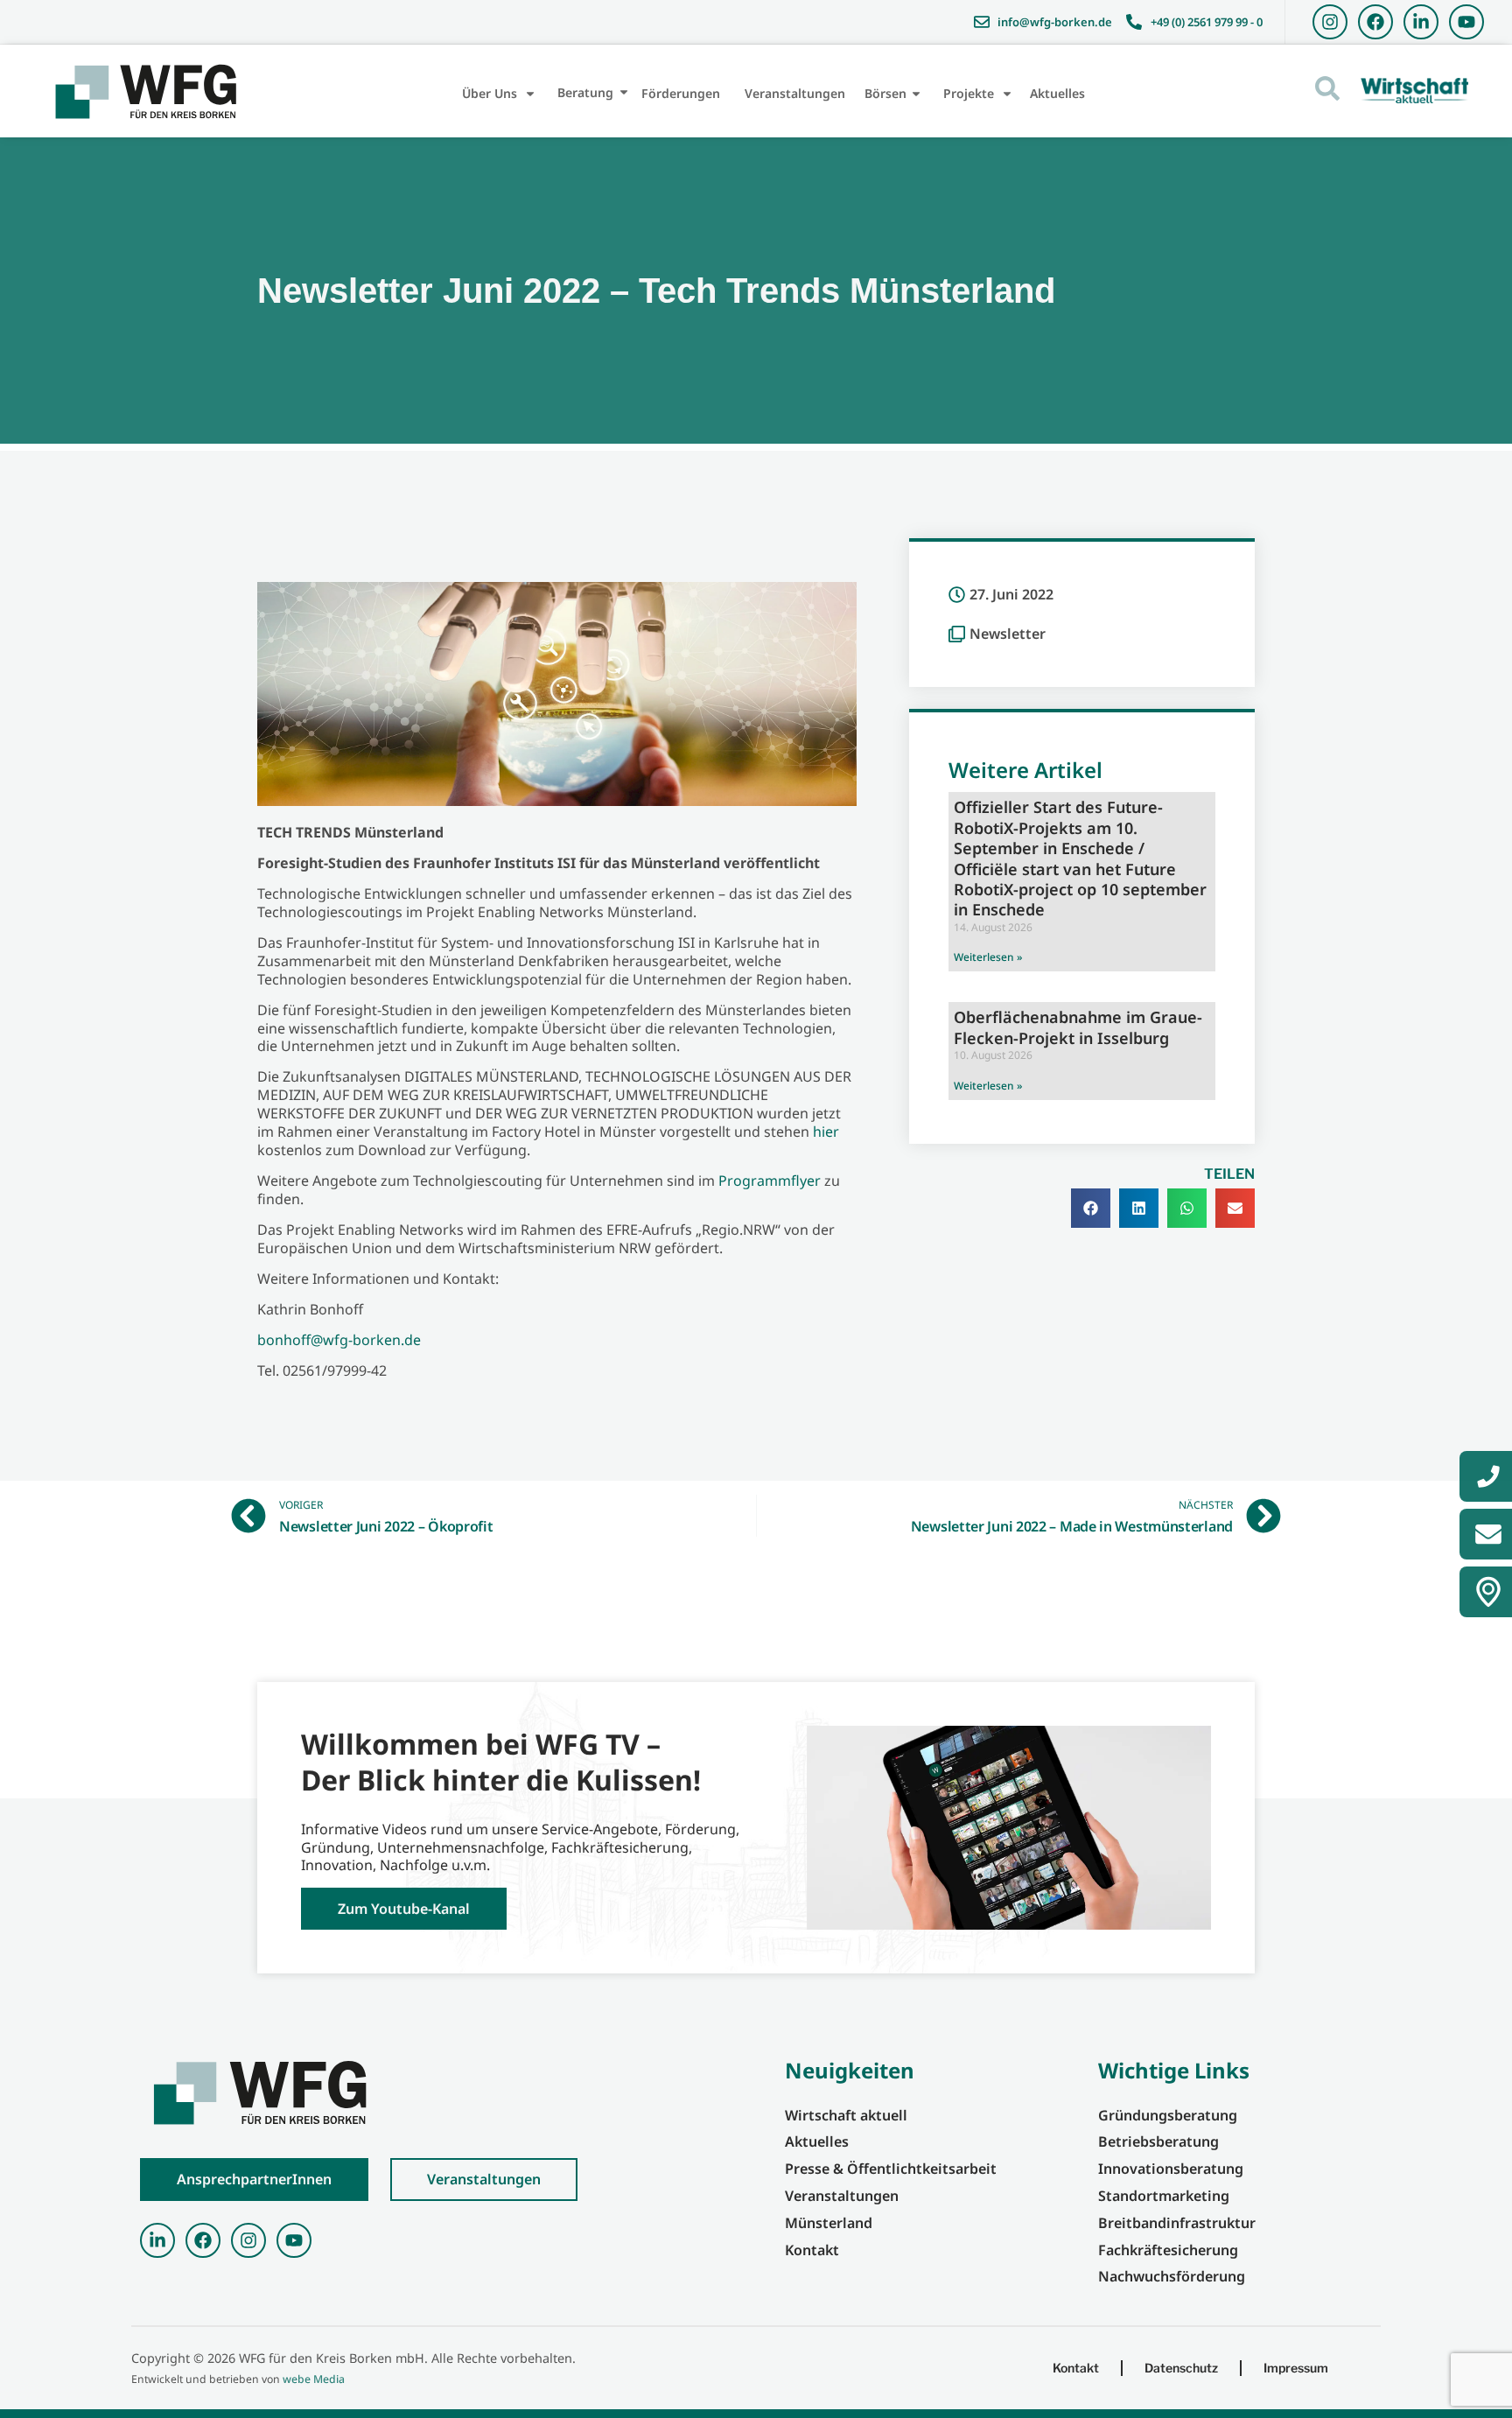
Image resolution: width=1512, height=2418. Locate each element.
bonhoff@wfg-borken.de (339, 1340)
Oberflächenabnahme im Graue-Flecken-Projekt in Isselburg (1078, 1027)
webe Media (314, 2379)
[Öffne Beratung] (624, 92)
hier (826, 1132)
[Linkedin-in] (1421, 22)
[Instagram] (1330, 22)
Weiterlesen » (988, 957)
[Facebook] (1375, 22)
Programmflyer (770, 1181)
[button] (1091, 1208)
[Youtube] (1466, 22)
